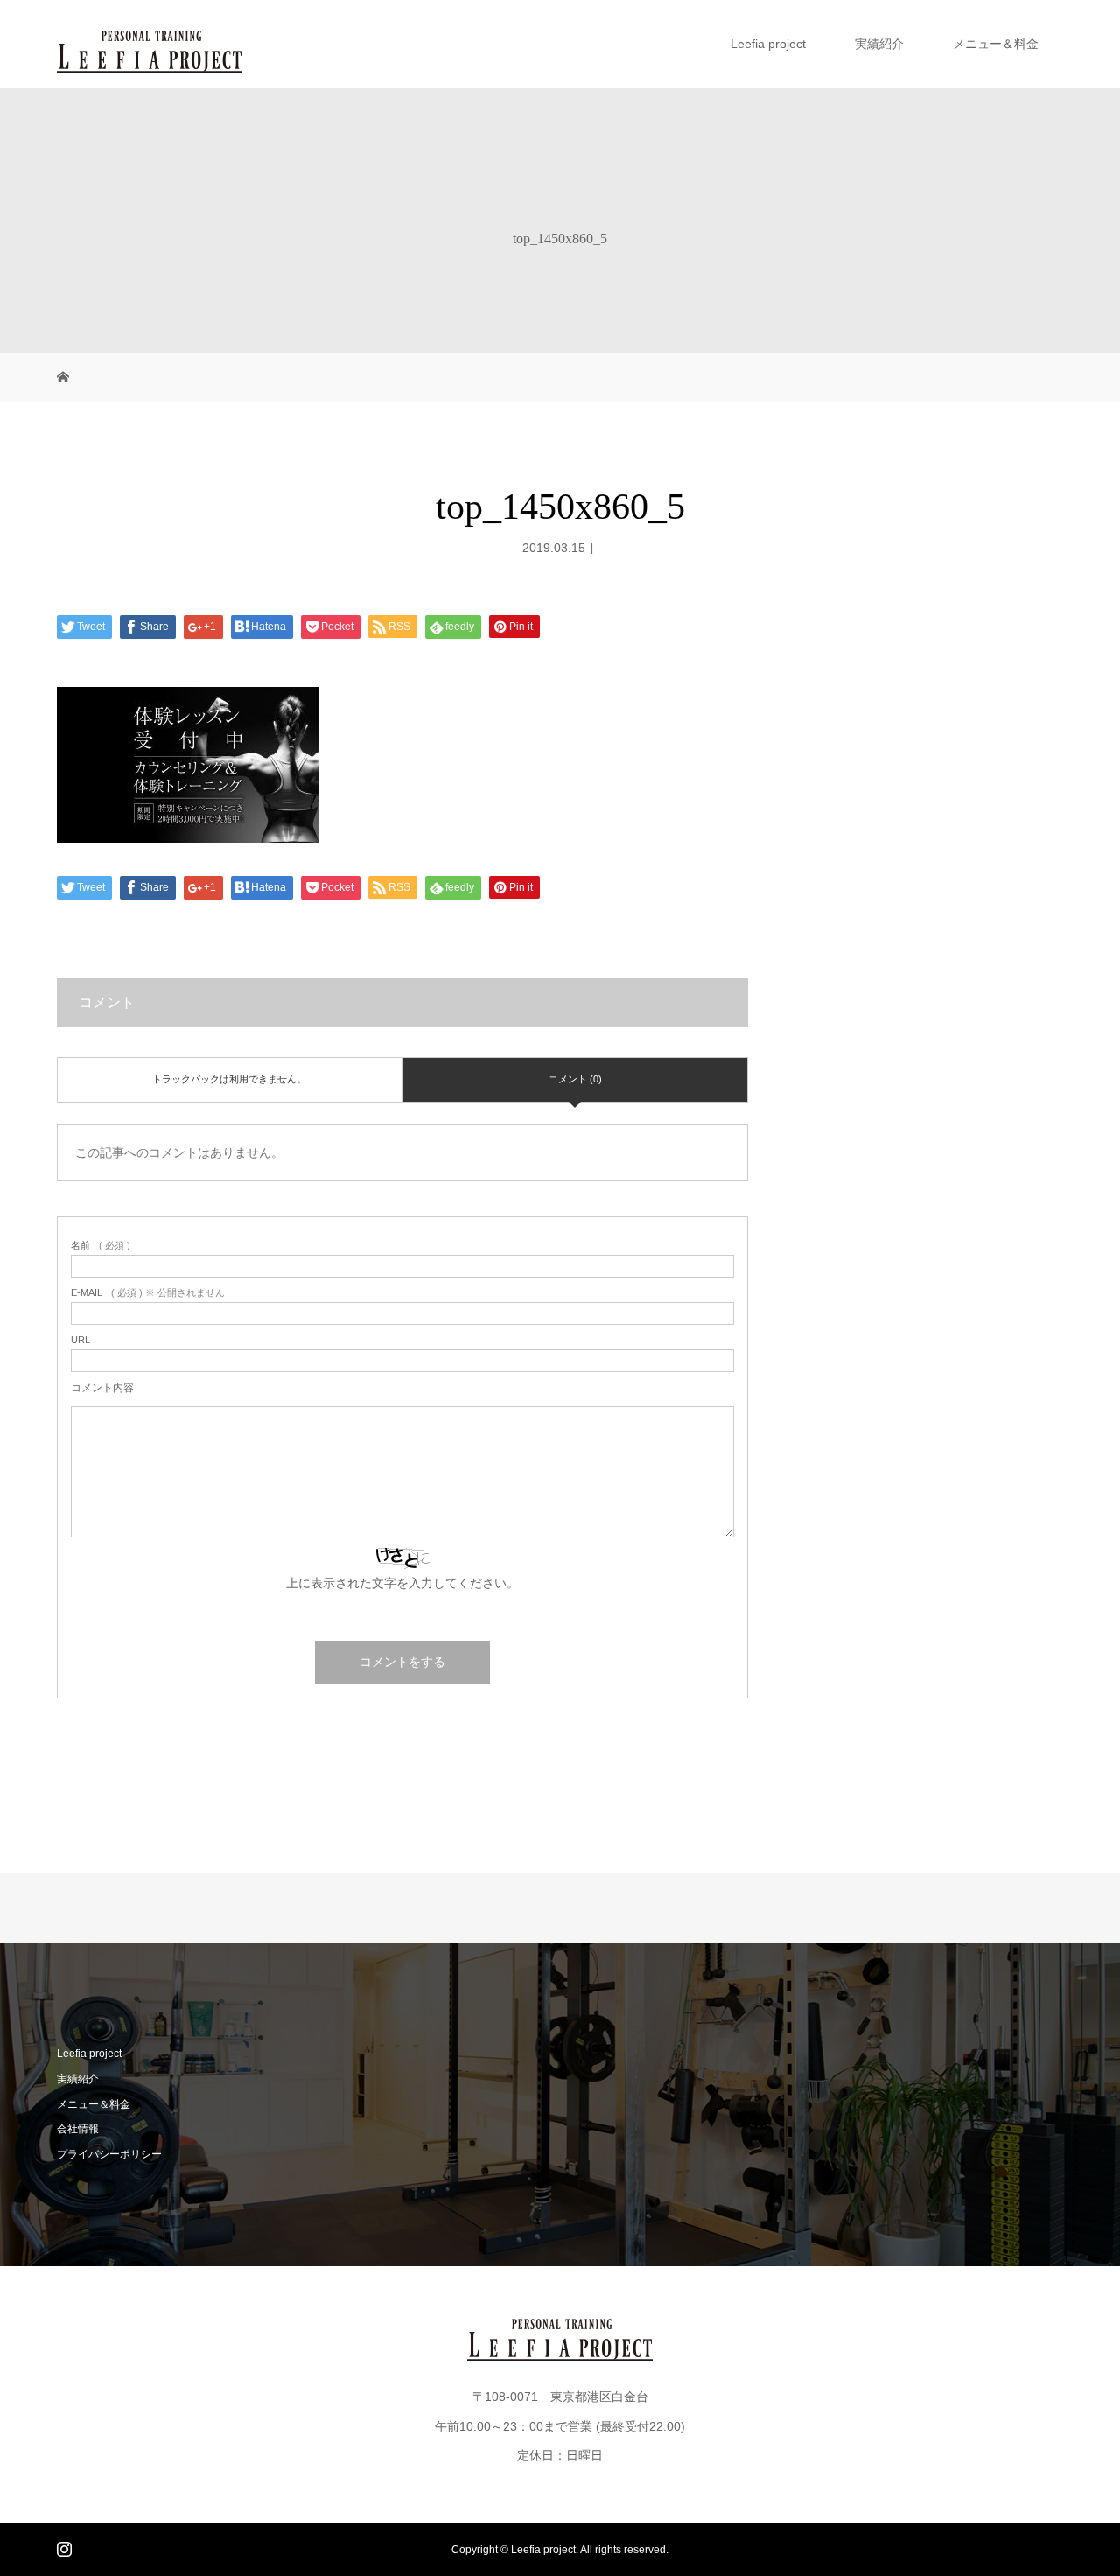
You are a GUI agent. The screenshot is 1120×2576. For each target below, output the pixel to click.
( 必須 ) (101, 1246)
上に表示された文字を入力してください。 (402, 1583)
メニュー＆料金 (996, 44)
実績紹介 (879, 44)
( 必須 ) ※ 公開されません (148, 1293)
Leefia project (768, 44)
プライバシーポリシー (109, 2154)
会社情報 (78, 2129)
